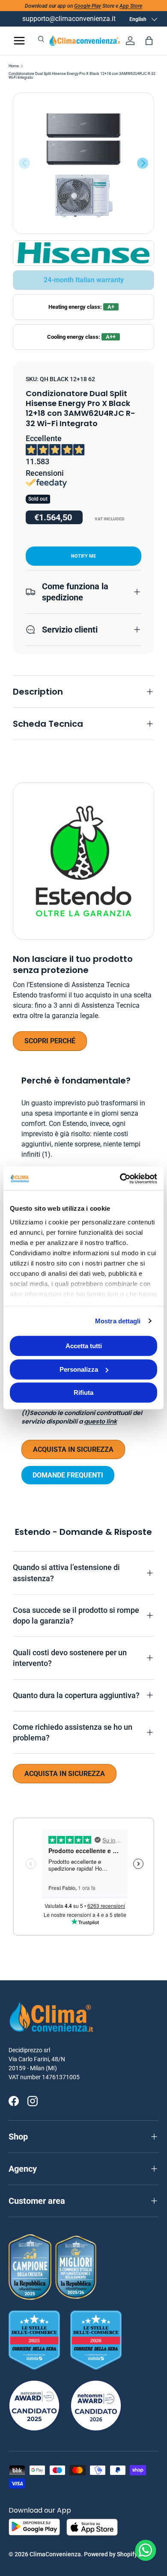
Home (14, 66)
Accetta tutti (84, 1346)
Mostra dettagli (118, 1321)
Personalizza (79, 1369)
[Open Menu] (19, 41)
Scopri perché (50, 1041)
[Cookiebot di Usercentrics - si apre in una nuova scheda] (120, 1179)
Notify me (83, 556)
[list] (83, 163)
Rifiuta (83, 1392)
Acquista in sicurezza (73, 1449)
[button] (149, 41)
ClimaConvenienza (55, 2554)
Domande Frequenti (68, 1475)
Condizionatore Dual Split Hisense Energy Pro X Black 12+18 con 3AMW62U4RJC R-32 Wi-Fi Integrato (82, 76)
